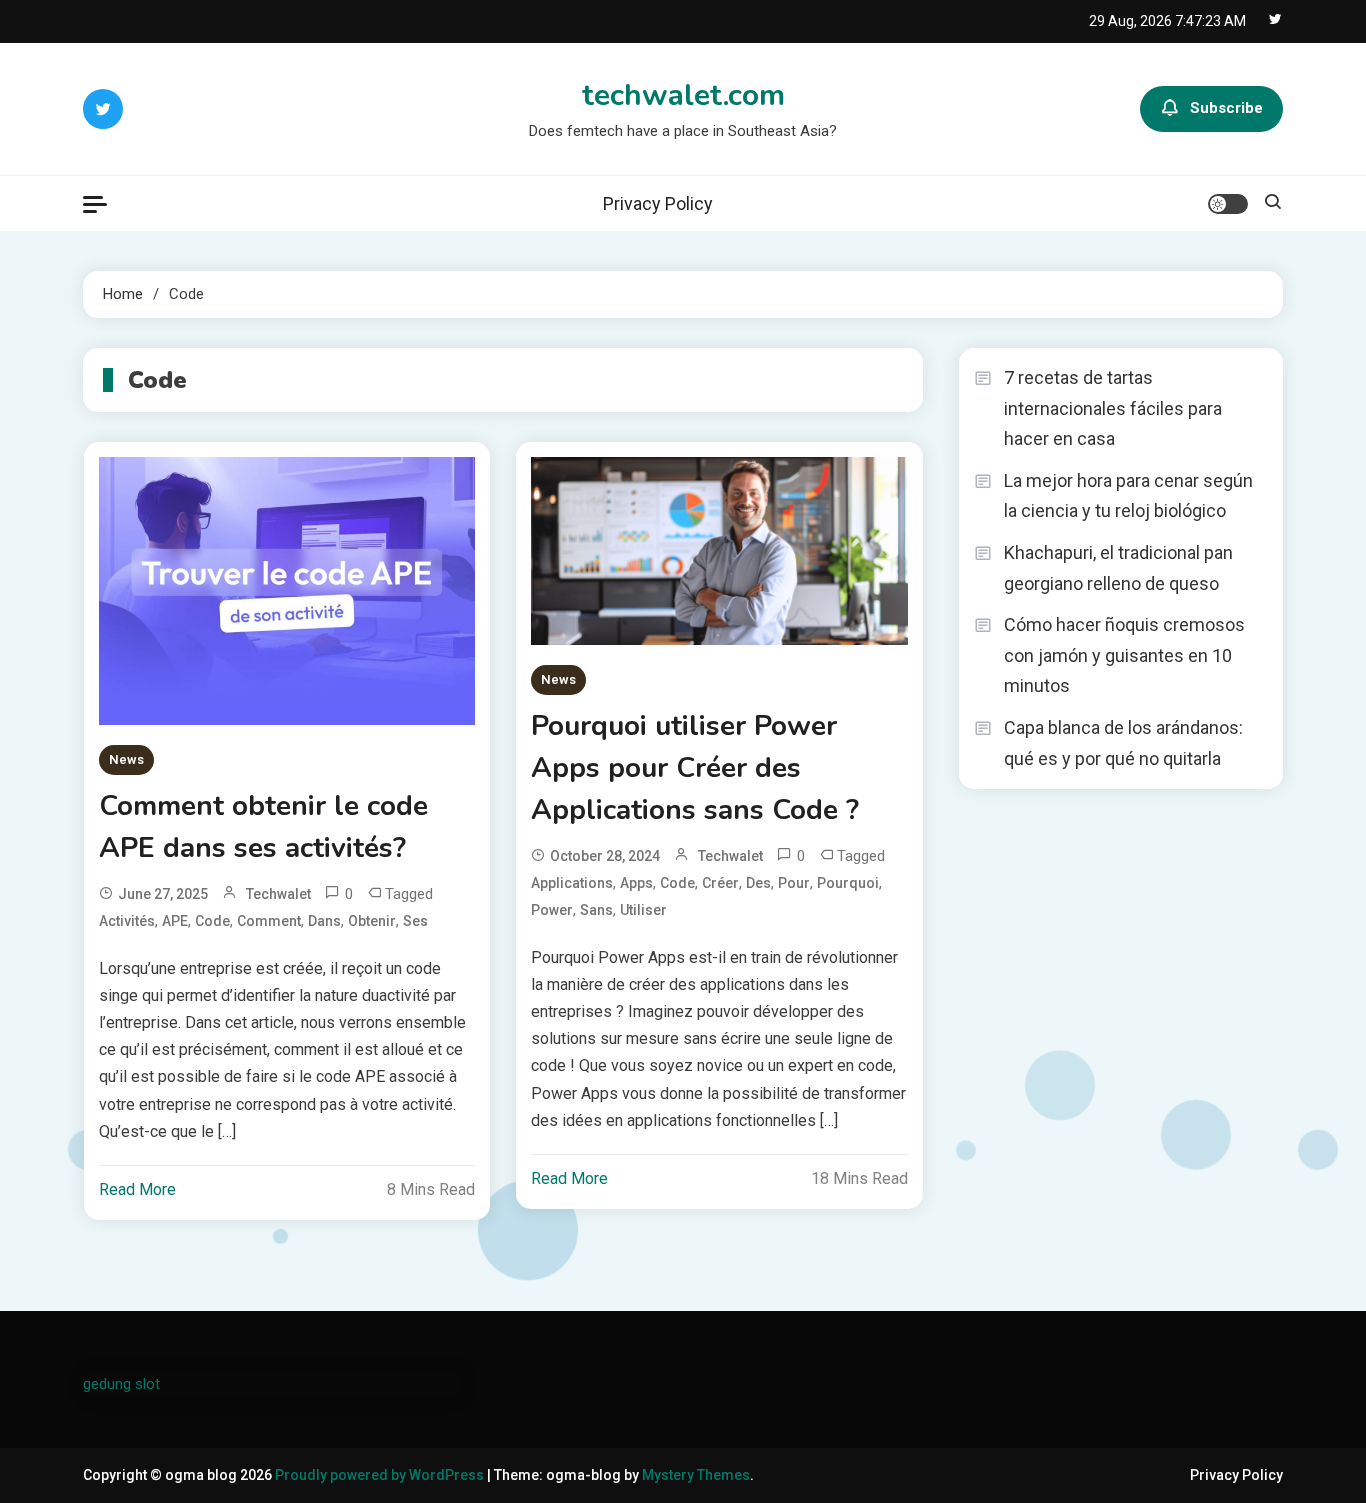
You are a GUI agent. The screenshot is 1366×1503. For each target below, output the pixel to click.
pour (794, 883)
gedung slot (121, 1384)
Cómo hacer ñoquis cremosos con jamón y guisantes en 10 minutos (1124, 655)
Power (552, 910)
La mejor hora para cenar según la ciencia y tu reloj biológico (1128, 496)
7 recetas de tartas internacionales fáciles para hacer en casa (1113, 408)
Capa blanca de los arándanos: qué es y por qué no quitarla (1123, 743)
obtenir (372, 921)
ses (415, 921)
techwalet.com (683, 95)
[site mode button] (1228, 204)
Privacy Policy (658, 203)
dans (324, 921)
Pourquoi (848, 883)
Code (212, 921)
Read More (137, 1189)
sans (596, 910)
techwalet (278, 894)
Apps (636, 883)
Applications (572, 883)
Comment (269, 921)
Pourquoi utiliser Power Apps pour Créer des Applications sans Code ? (695, 768)
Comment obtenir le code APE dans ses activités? (263, 827)
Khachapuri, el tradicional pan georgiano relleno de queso (1118, 568)
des (758, 883)
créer (720, 883)
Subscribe (1226, 108)
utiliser (643, 910)
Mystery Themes (696, 1475)
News (126, 759)
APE (175, 921)
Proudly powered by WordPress (381, 1475)
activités (127, 921)
